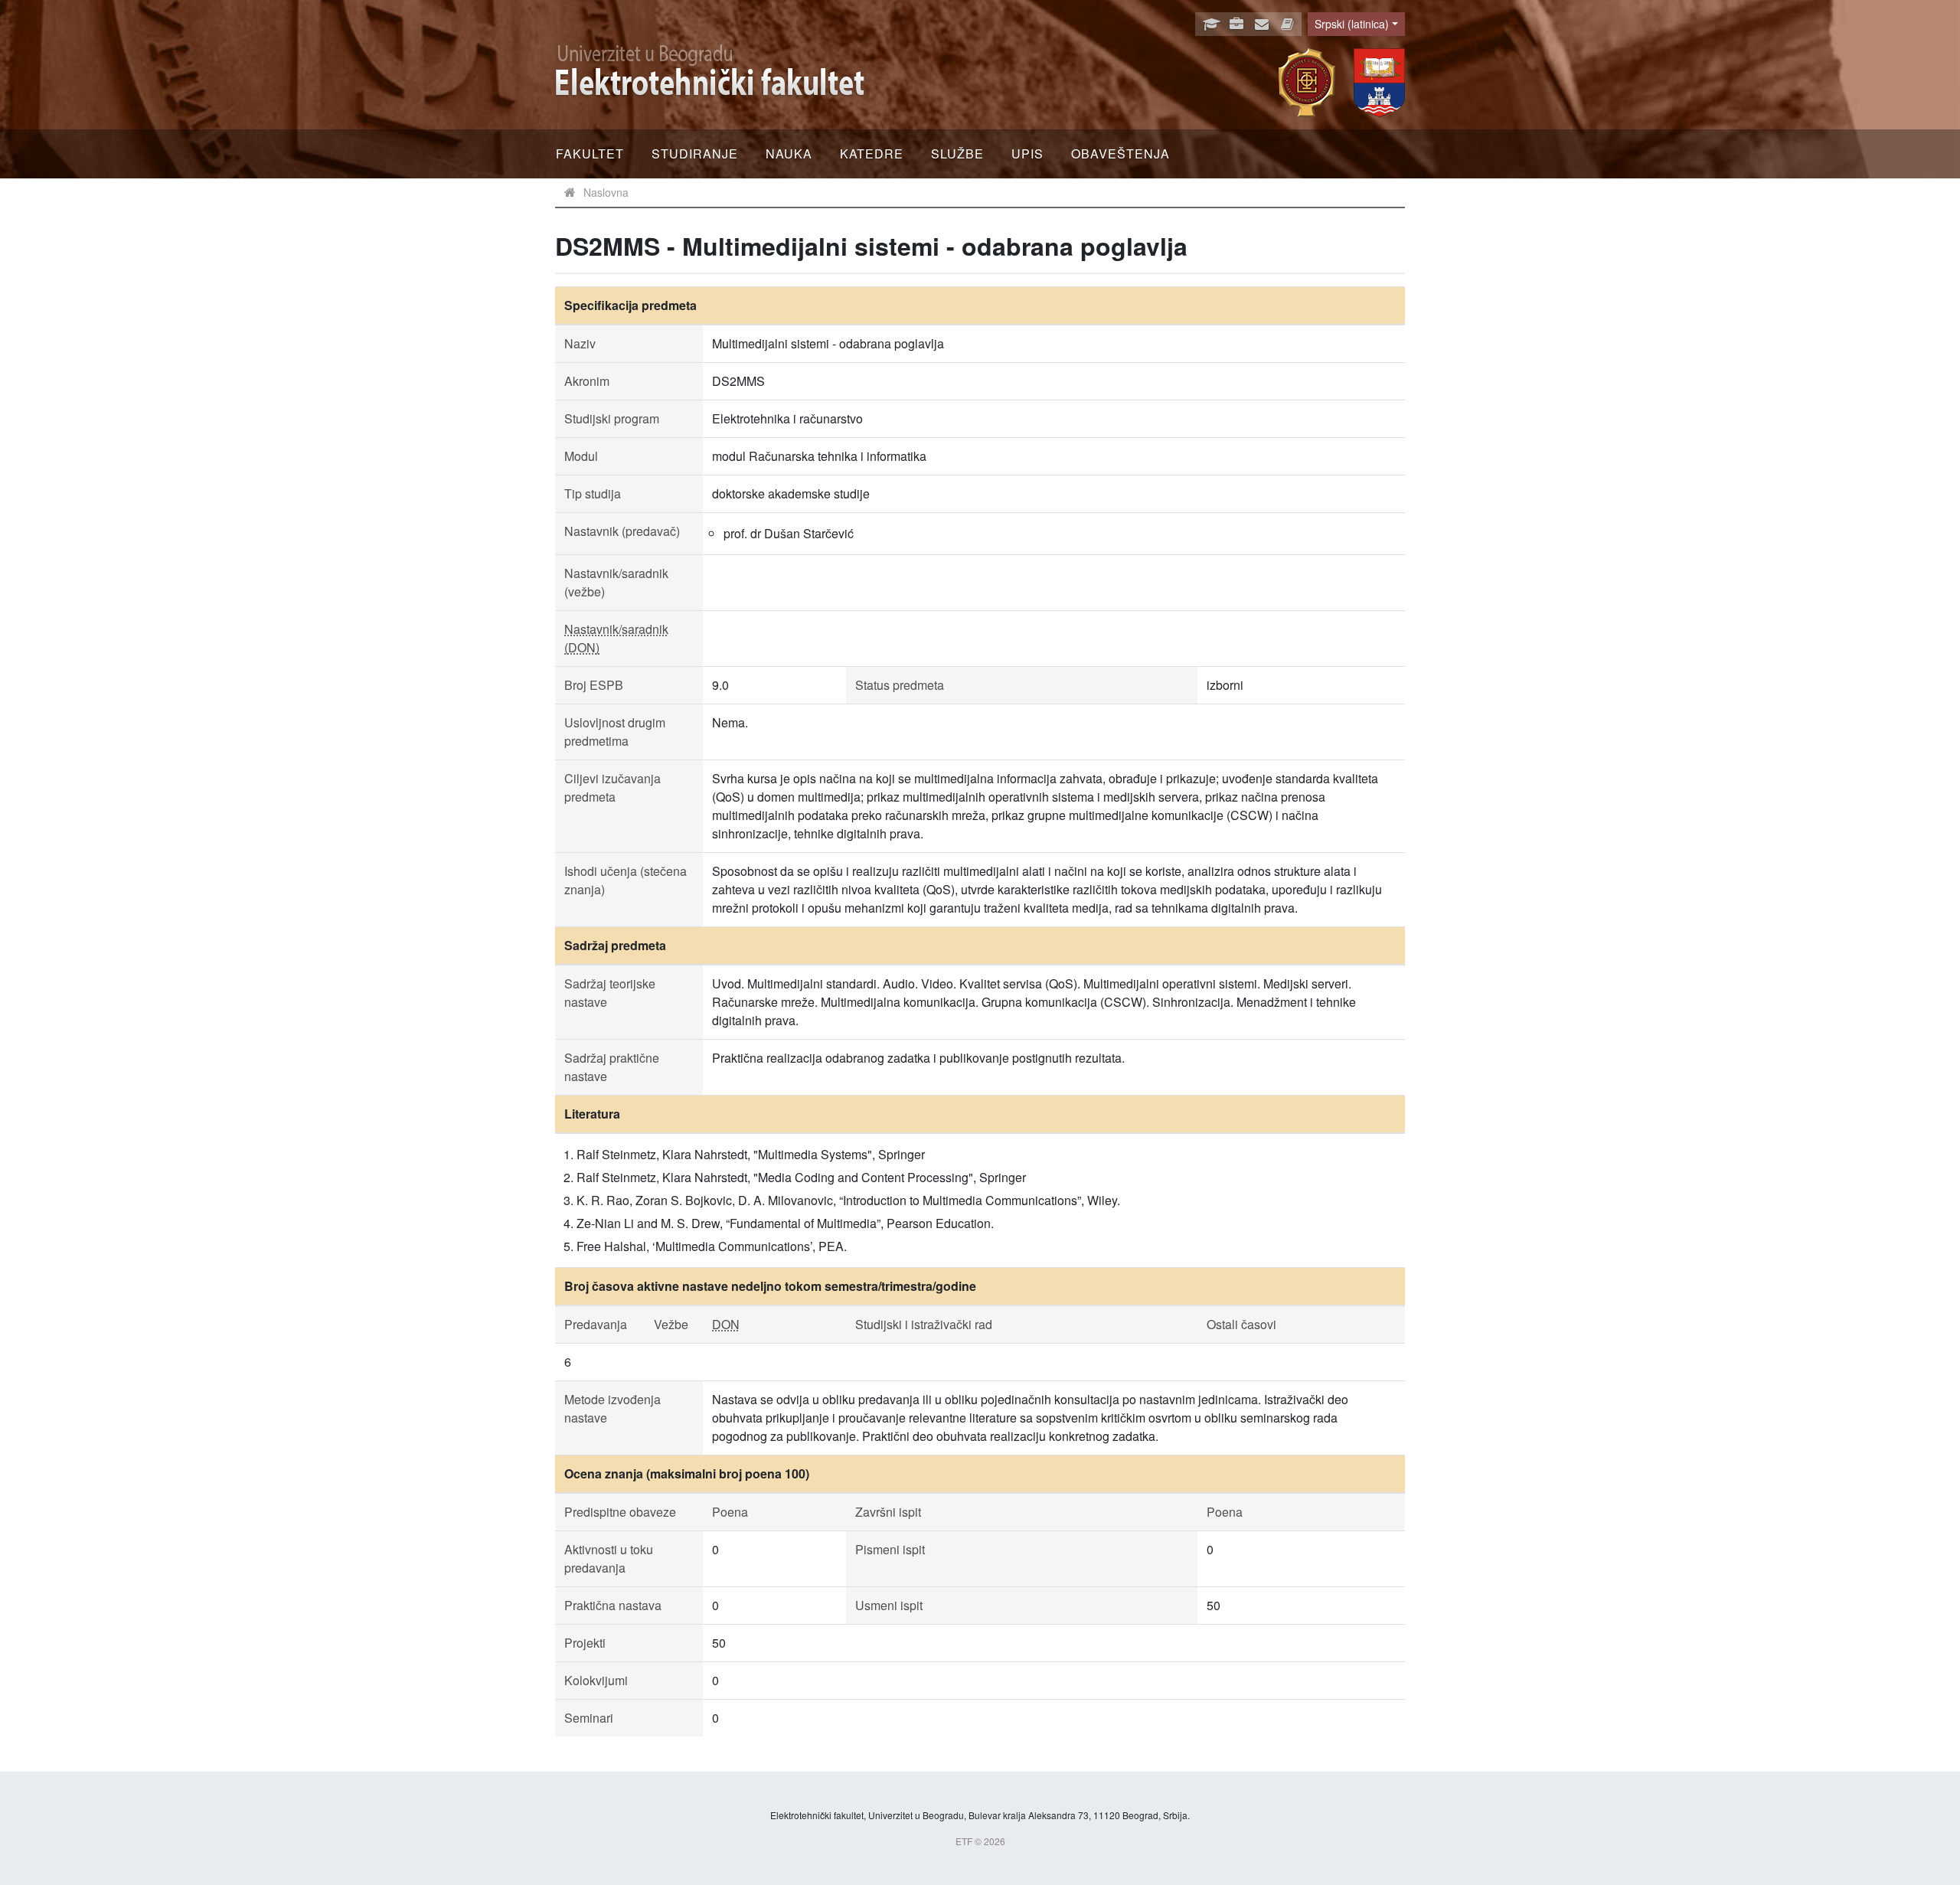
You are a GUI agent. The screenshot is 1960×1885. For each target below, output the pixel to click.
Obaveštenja (1120, 154)
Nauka (789, 154)
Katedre (872, 154)
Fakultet (590, 154)
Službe (957, 154)
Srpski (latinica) (1352, 24)
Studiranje (695, 154)
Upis (1027, 154)
